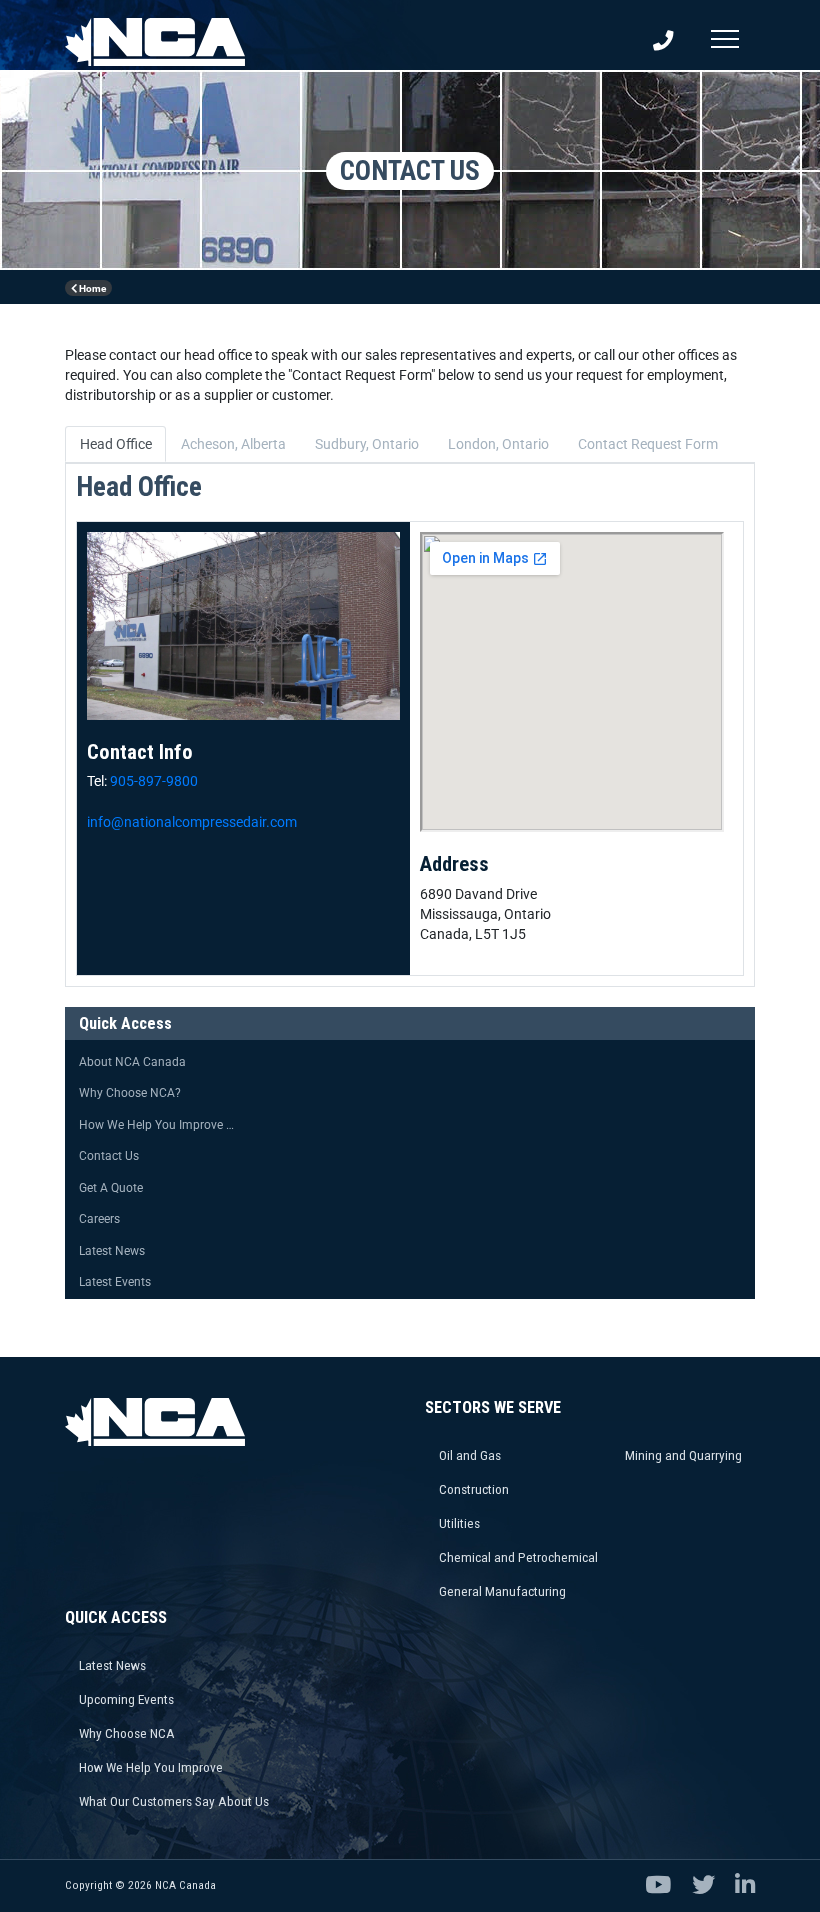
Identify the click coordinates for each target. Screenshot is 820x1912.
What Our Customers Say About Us (174, 1801)
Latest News (112, 1251)
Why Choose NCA (127, 1733)
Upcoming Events (126, 1699)
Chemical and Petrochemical (518, 1557)
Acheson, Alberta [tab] (233, 444)
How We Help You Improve (151, 1767)
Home (91, 288)
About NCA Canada (132, 1062)
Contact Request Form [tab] (648, 444)
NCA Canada (185, 1885)
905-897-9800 (154, 781)
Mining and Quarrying (683, 1455)
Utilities (459, 1523)
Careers (99, 1219)
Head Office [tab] (116, 444)
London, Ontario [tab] (498, 444)
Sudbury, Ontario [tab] (367, 444)
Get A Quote (111, 1188)
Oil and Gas (470, 1455)
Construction (474, 1489)
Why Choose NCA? (130, 1093)
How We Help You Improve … (156, 1125)
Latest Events (115, 1282)
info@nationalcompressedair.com (192, 822)
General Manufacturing (502, 1591)
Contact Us (109, 1156)
